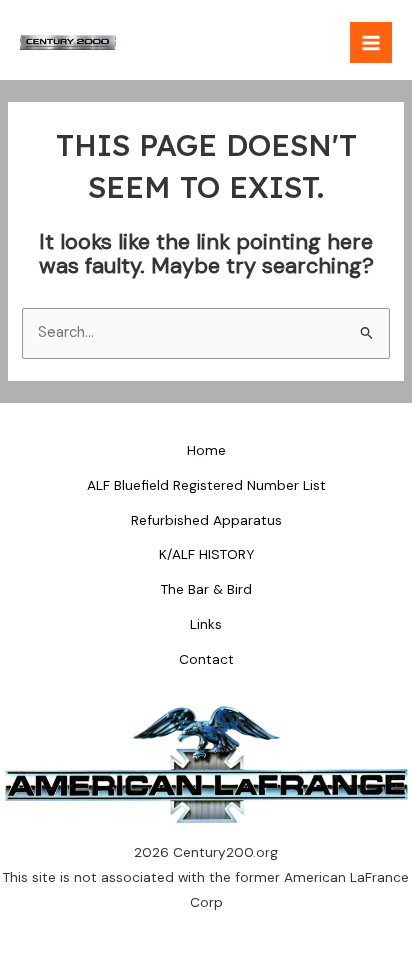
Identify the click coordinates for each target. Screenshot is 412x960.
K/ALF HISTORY (206, 554)
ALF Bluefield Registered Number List (206, 485)
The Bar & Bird (206, 589)
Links (206, 624)
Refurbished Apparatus (206, 520)
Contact (206, 659)
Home (206, 450)
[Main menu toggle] (371, 43)
